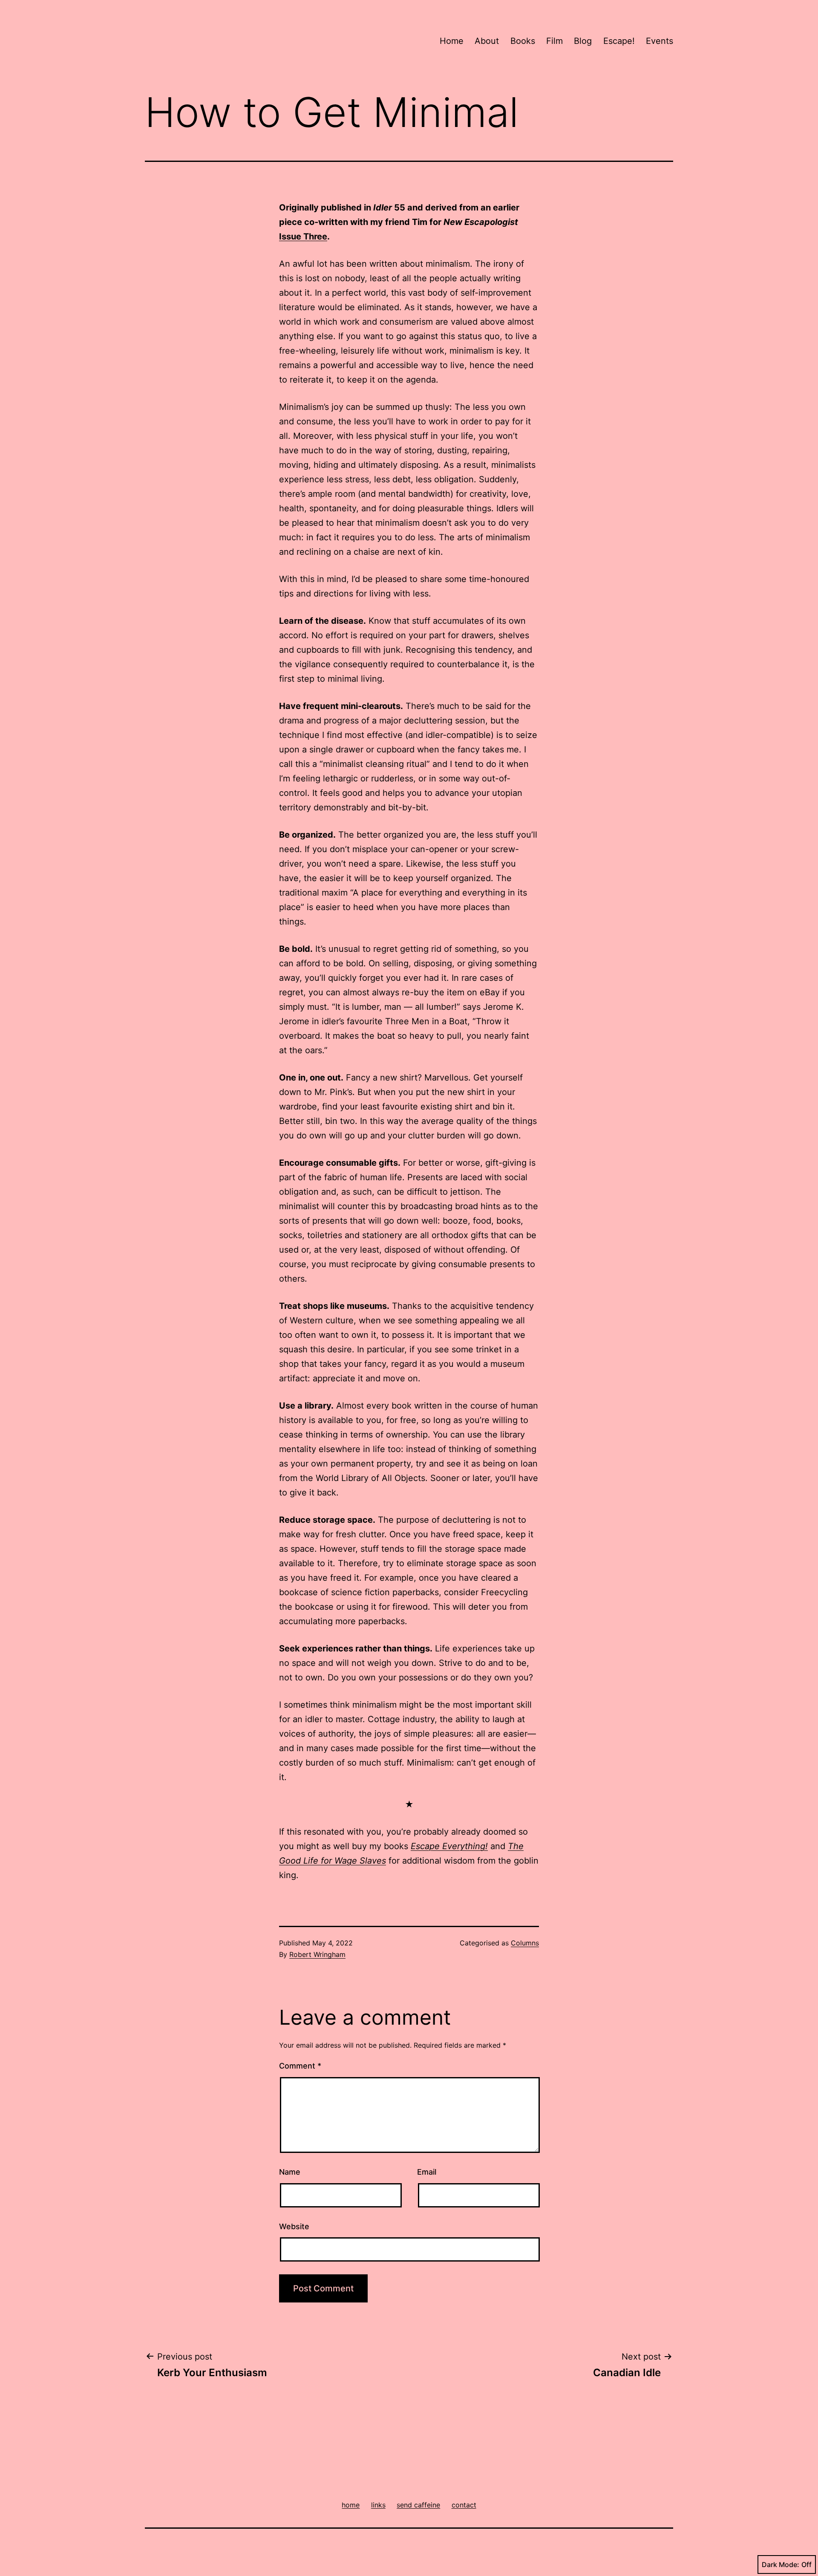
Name (290, 2172)
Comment (300, 2066)
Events (660, 41)
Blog (583, 41)
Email (427, 2172)
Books (523, 41)
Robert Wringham (317, 1954)
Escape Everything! (449, 1846)
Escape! (619, 41)
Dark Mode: (781, 2564)
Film (554, 41)
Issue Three (303, 236)
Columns (525, 1943)
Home (452, 41)
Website (294, 2226)
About (487, 41)
